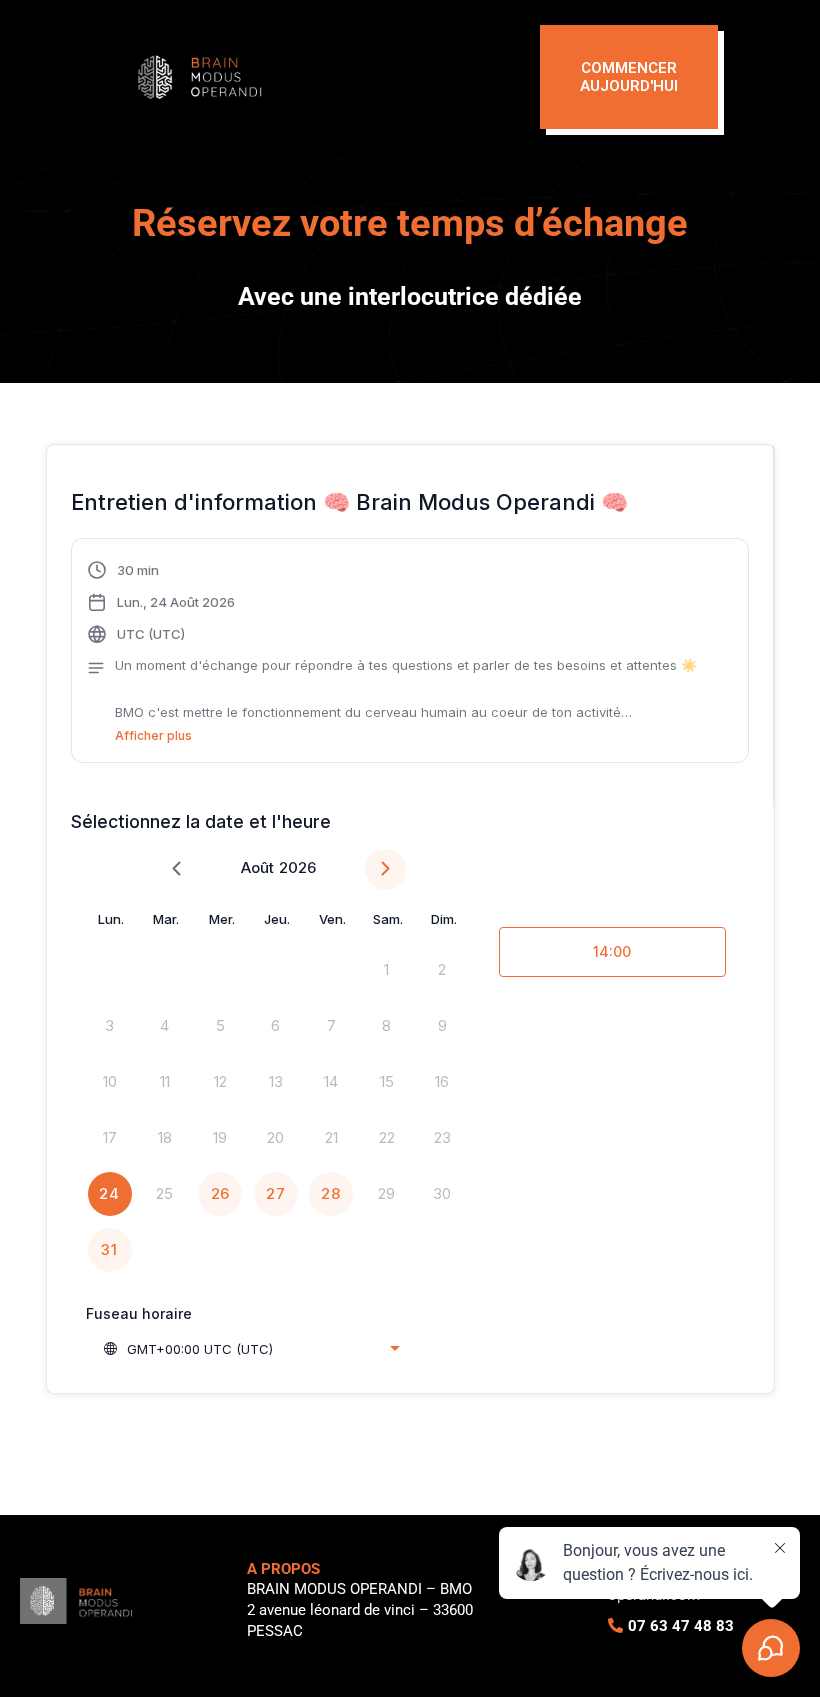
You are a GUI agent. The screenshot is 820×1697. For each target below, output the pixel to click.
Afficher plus (153, 735)
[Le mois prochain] (385, 869)
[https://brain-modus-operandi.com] (322, 77)
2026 (297, 867)
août (257, 867)
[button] (392, 653)
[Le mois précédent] (176, 869)
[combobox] (251, 1349)
